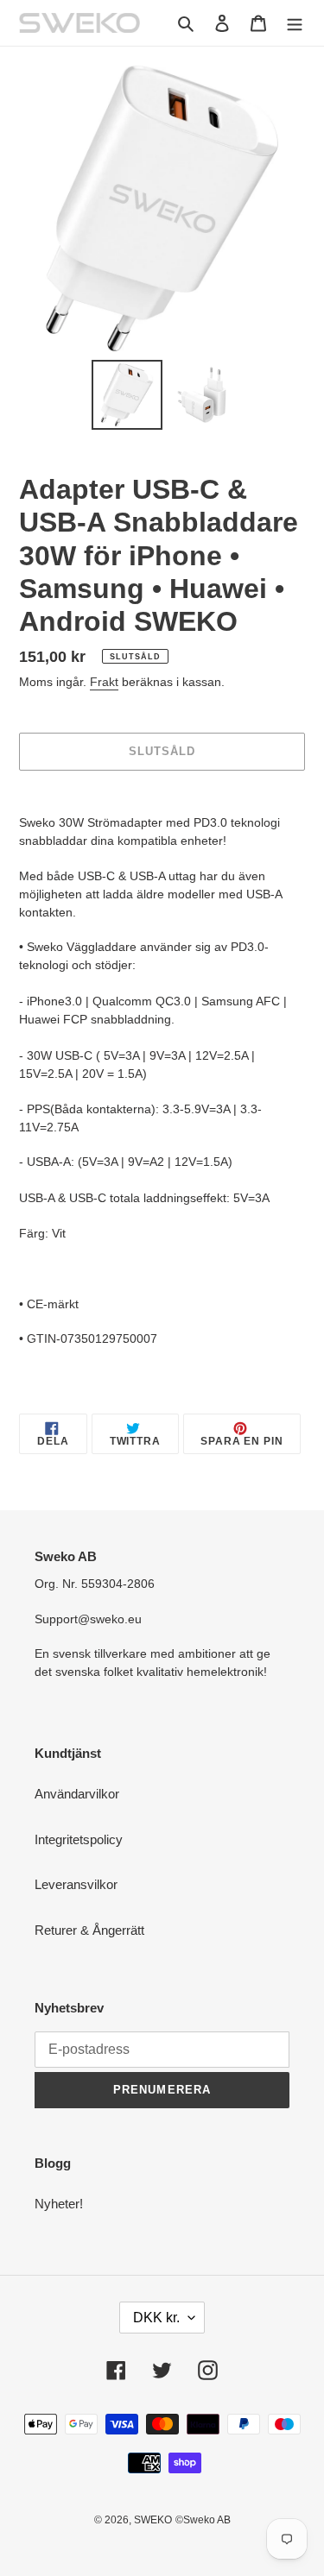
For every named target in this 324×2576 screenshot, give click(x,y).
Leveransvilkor (76, 1884)
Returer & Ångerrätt (89, 1930)
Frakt (104, 682)
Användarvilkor (77, 1794)
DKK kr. (156, 2318)
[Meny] (295, 23)
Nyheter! (59, 2204)
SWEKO (153, 2520)
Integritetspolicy (79, 1839)
